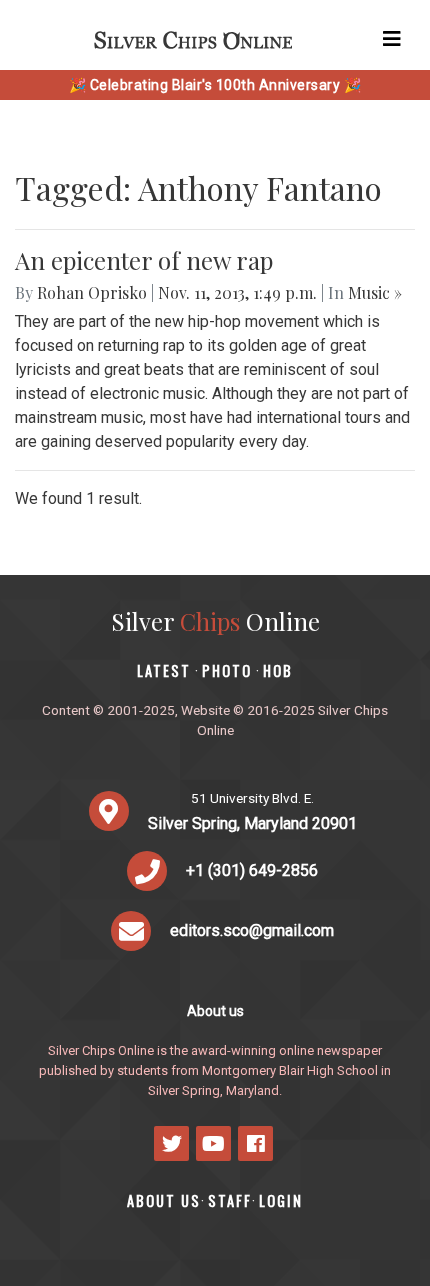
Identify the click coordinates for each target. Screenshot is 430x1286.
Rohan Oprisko (92, 292)
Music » (375, 292)
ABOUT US (164, 1200)
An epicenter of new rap (144, 260)
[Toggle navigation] (392, 39)
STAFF (230, 1200)
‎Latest (164, 670)
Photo (227, 670)
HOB (278, 670)
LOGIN (281, 1200)
